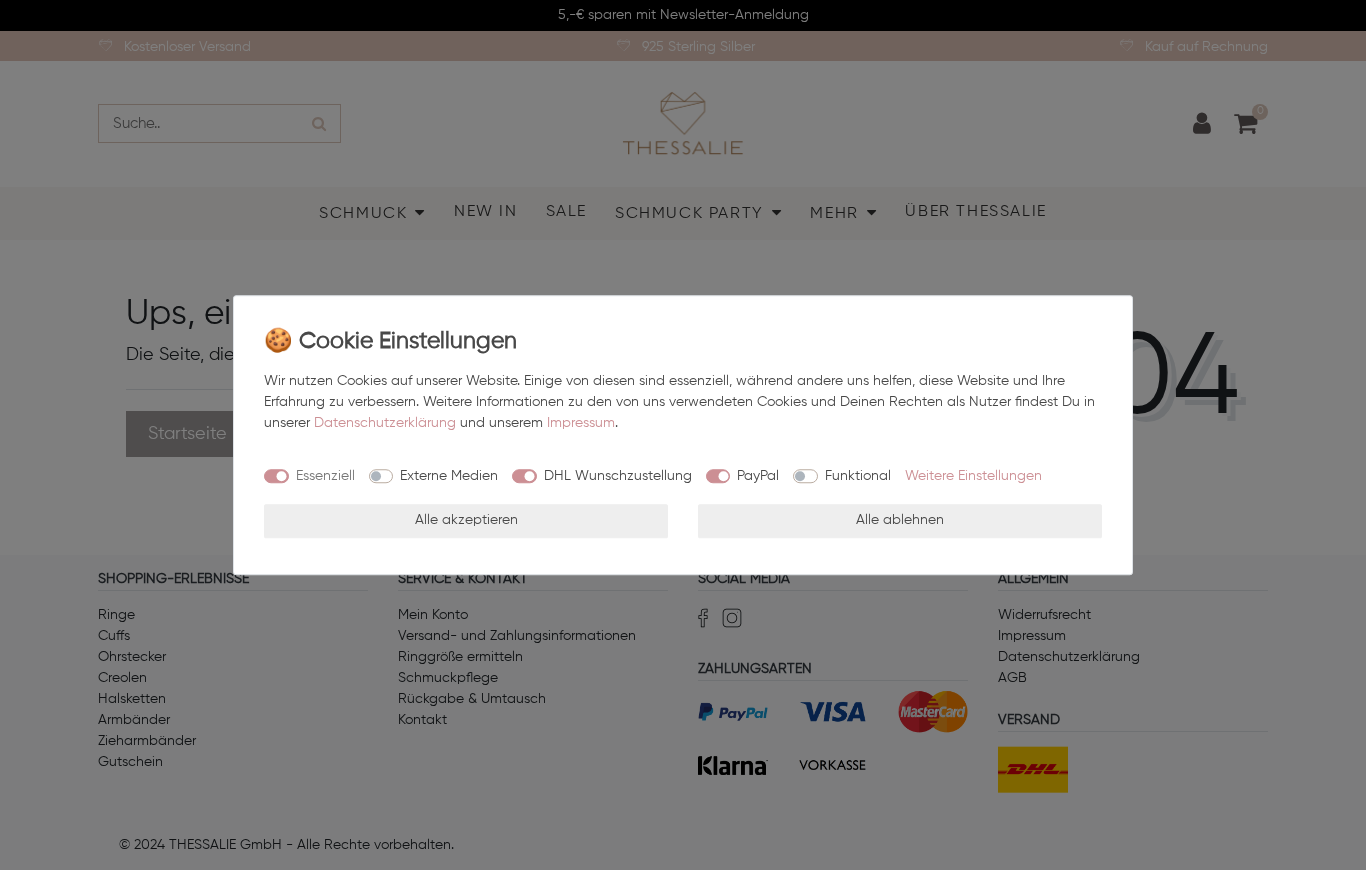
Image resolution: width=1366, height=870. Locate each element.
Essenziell (325, 476)
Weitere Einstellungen (973, 476)
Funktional (858, 476)
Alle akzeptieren (466, 520)
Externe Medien (449, 476)
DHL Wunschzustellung (618, 476)
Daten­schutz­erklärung (385, 423)
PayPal (758, 476)
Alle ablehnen (900, 520)
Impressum (581, 423)
